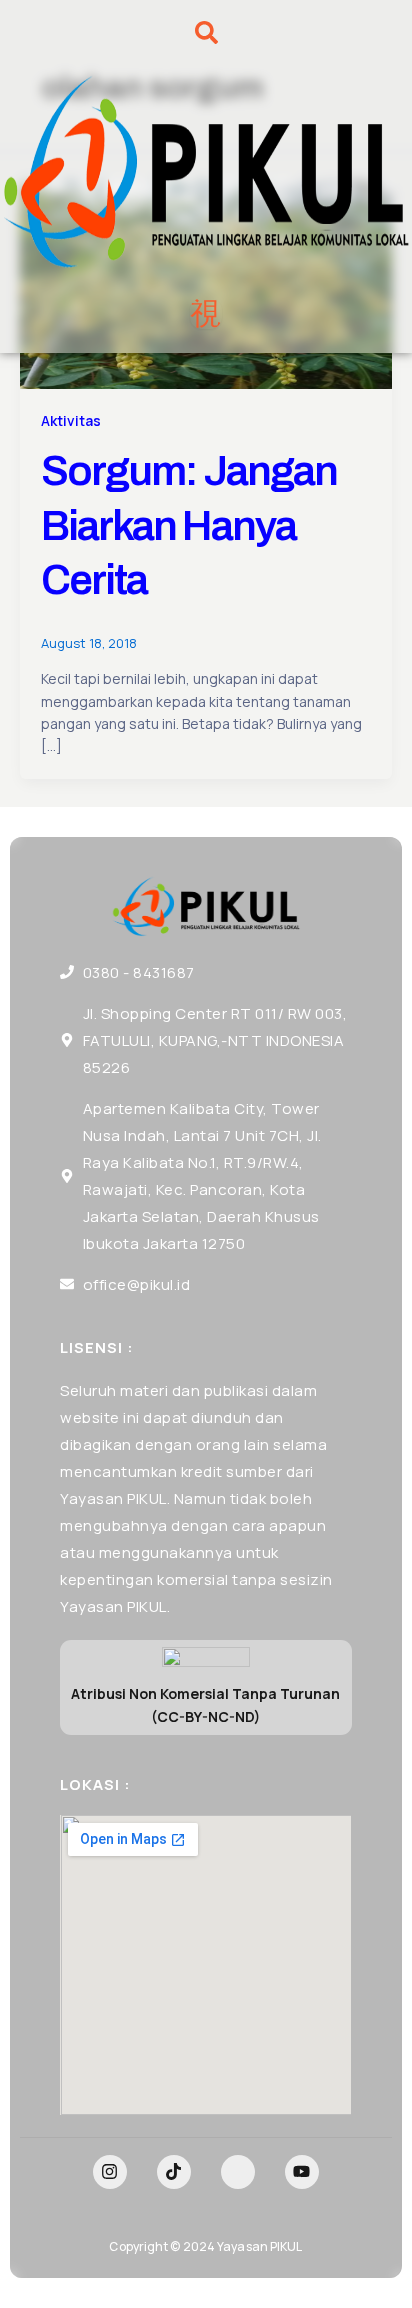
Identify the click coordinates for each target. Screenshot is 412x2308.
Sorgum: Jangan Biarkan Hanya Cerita (189, 525)
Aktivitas (71, 420)
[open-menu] (206, 313)
